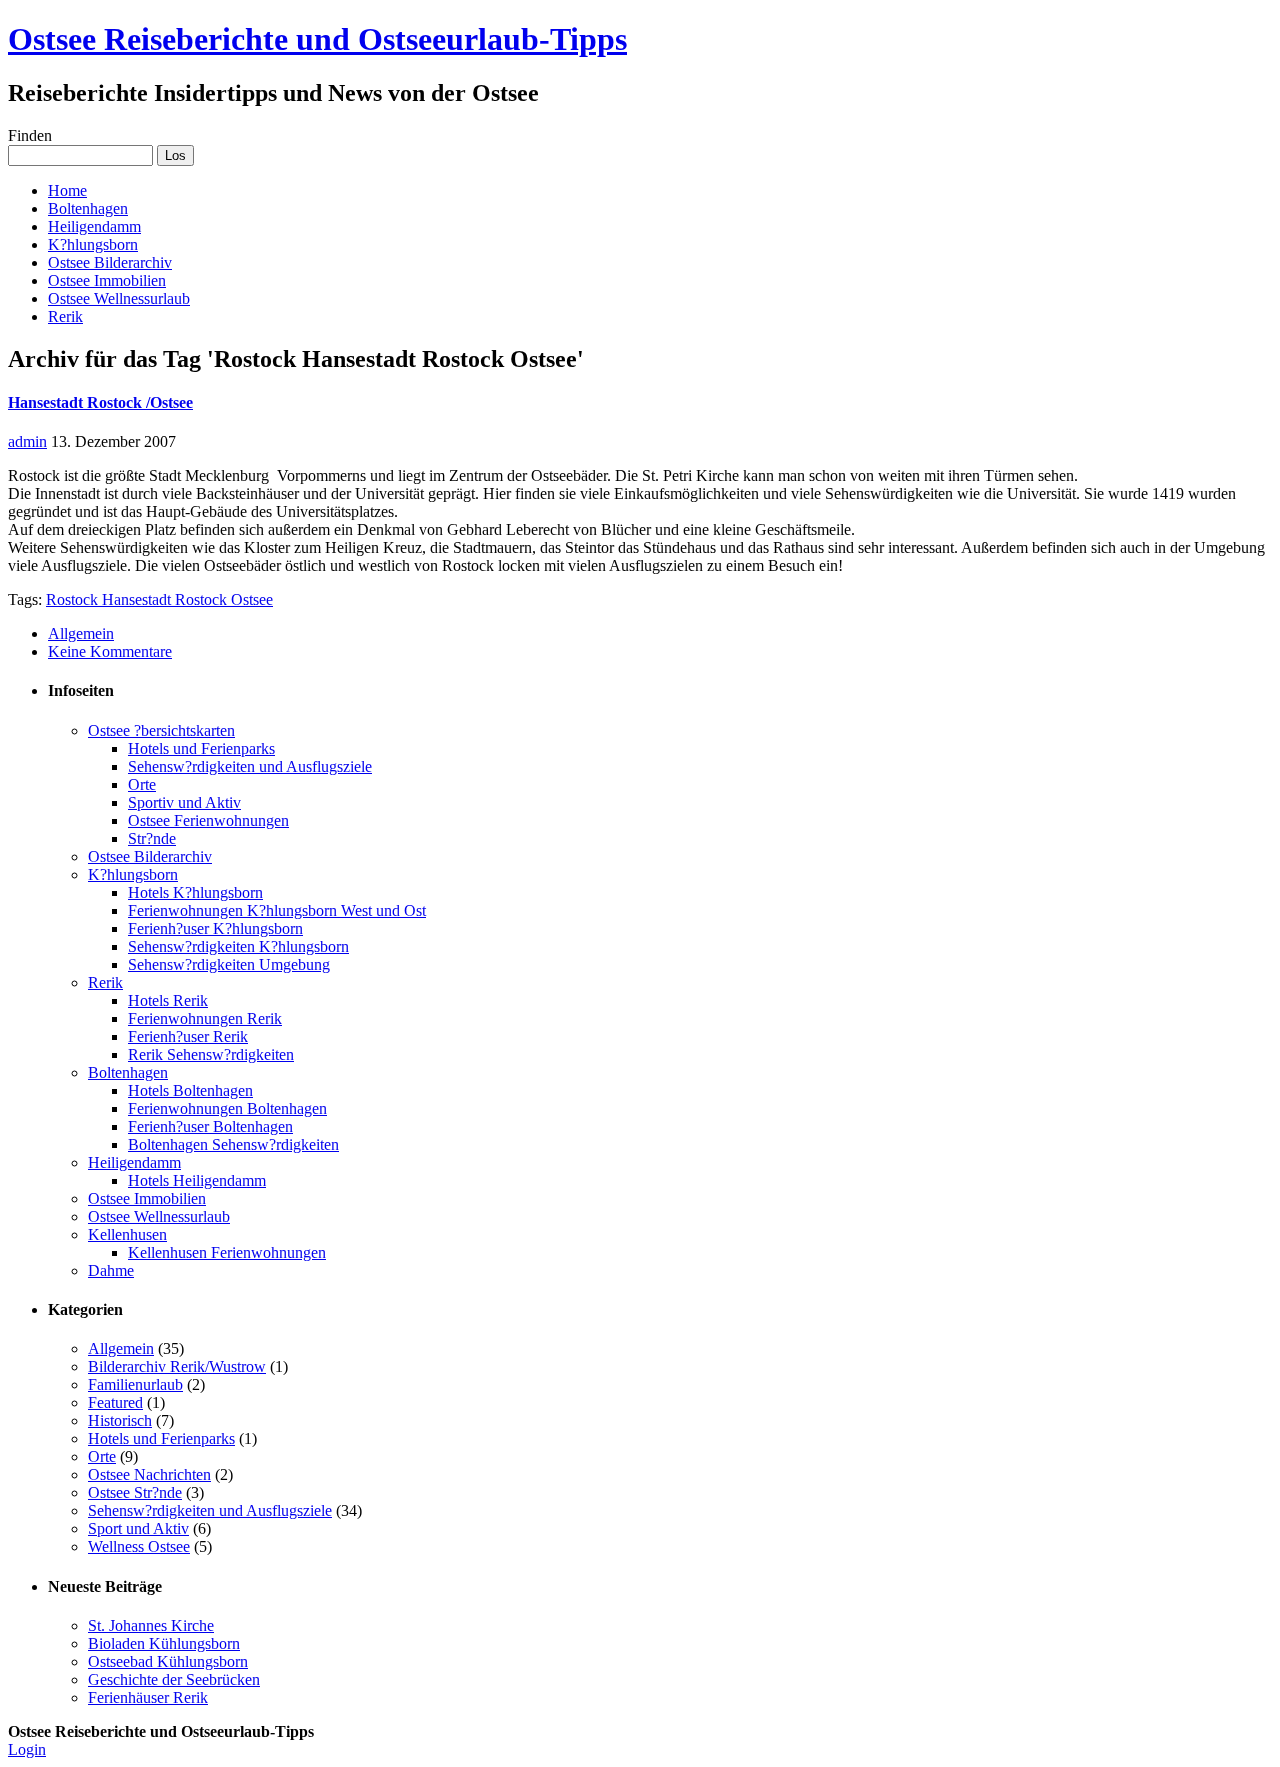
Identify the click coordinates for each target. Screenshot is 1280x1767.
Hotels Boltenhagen (190, 1090)
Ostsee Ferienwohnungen (208, 820)
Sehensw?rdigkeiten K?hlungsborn (238, 946)
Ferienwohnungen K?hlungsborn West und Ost (277, 910)
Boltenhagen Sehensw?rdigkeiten (233, 1144)
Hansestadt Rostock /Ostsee (100, 402)
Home (67, 190)
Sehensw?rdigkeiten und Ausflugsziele (250, 766)
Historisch (120, 1420)
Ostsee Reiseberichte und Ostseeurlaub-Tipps (317, 39)
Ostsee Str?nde (135, 1492)
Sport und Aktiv (138, 1528)
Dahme (111, 1270)
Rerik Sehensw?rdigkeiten (211, 1054)
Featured (115, 1402)
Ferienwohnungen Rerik (205, 1018)
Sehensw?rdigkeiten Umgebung (229, 964)
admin (27, 441)
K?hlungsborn (93, 244)
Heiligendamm (94, 226)
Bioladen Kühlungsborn (164, 1643)
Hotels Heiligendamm (197, 1180)
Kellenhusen (127, 1234)
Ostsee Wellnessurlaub (119, 298)
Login (27, 1749)
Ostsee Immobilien (107, 280)
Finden (30, 135)
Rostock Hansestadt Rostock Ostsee (159, 599)
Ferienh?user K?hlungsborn (215, 928)
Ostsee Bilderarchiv (110, 262)
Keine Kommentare (110, 651)
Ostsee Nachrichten (149, 1474)
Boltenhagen (88, 208)
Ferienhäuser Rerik (148, 1697)
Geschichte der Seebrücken (174, 1679)
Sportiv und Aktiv (184, 802)
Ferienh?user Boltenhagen (210, 1126)
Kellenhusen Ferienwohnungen (227, 1252)
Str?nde (152, 838)
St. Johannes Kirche (151, 1625)
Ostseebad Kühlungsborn (168, 1661)
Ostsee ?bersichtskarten (161, 730)
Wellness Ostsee (139, 1546)
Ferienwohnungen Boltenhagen (227, 1108)
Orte (142, 784)
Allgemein (81, 633)
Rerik (65, 316)
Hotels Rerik (168, 1000)
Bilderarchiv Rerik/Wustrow (177, 1366)
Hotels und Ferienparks (201, 748)
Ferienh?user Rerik (188, 1036)
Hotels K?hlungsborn (195, 892)
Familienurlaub (135, 1384)
